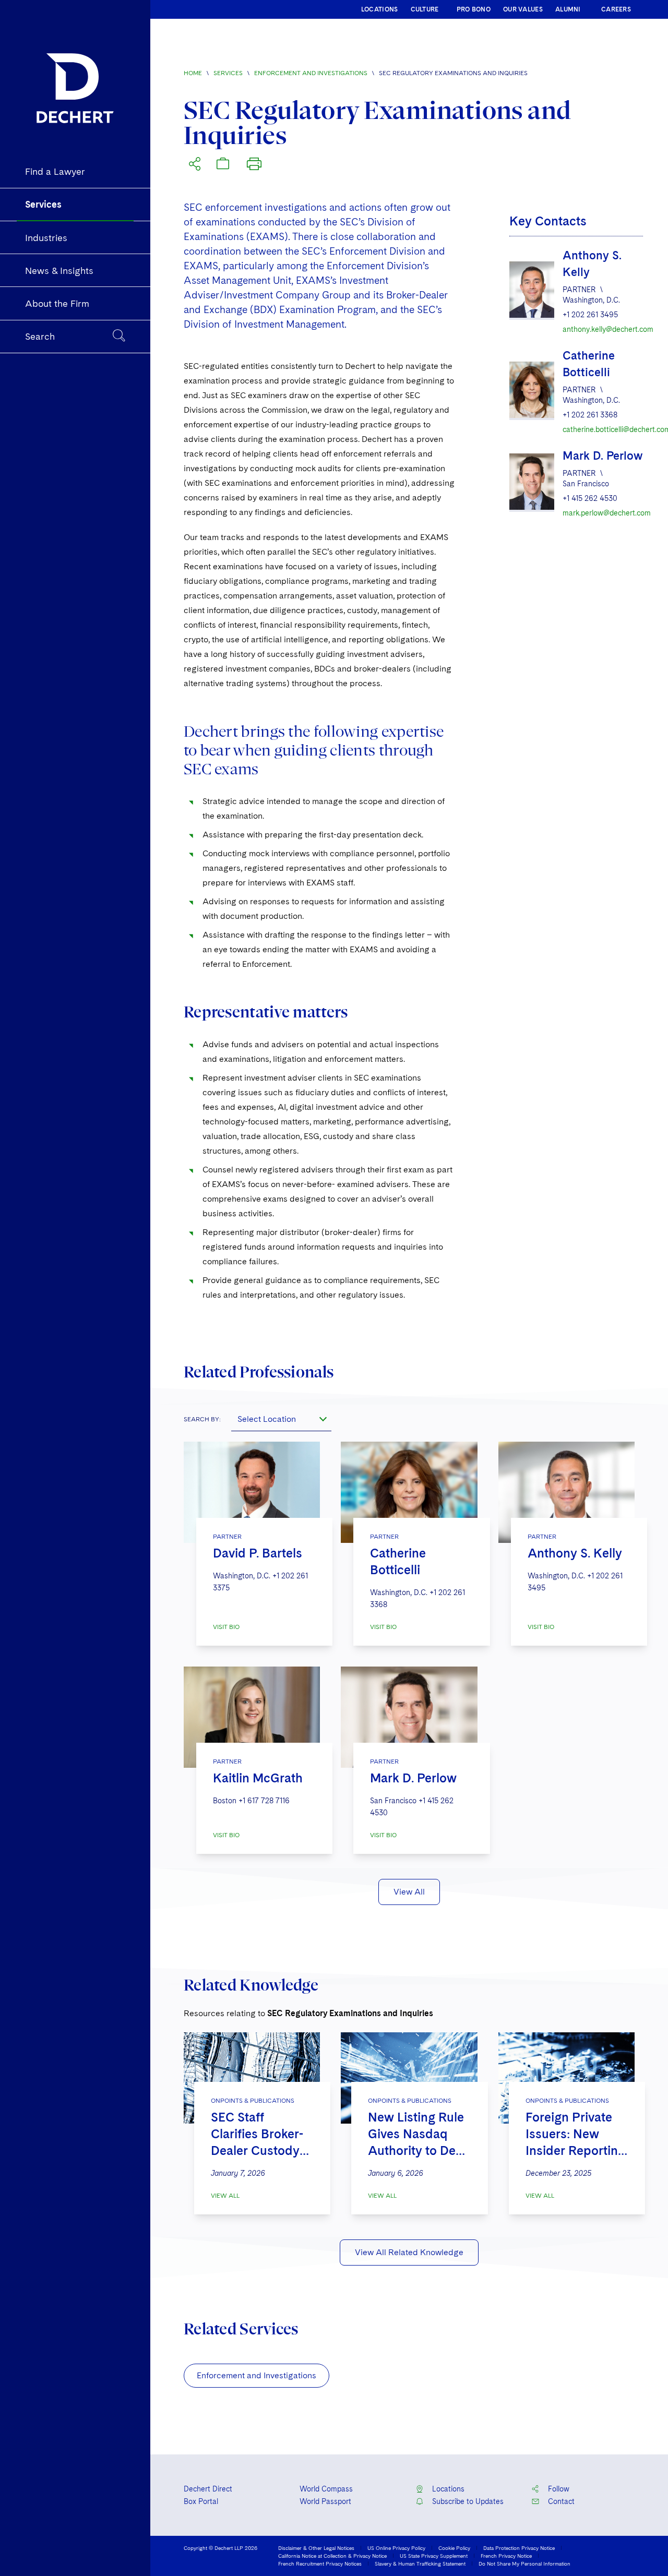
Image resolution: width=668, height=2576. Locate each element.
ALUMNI (568, 9)
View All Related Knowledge (409, 2252)
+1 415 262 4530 (590, 498)
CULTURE (425, 9)
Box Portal (201, 2501)
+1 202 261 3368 (590, 415)
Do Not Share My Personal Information (524, 2563)
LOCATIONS (380, 9)
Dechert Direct (208, 2489)
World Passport (325, 2501)
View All (409, 1892)
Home (193, 73)
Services (228, 73)
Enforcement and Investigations (311, 73)
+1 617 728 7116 (264, 1801)
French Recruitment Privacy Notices (320, 2563)
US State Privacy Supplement (434, 2556)
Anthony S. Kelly (575, 1553)
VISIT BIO (226, 1627)
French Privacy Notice (506, 2556)
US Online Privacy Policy (396, 2548)
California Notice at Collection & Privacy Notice (332, 2556)
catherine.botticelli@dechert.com (603, 429)
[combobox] (281, 1419)
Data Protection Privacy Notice (519, 2548)
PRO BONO (474, 9)
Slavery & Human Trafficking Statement (420, 2563)
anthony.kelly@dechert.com (603, 329)
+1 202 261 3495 (590, 315)
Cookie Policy (454, 2548)
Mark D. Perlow (603, 456)
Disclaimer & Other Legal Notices (316, 2548)
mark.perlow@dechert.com (603, 513)
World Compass (326, 2489)
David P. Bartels (258, 1553)
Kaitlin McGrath (258, 1778)
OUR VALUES (523, 9)
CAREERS (616, 9)
